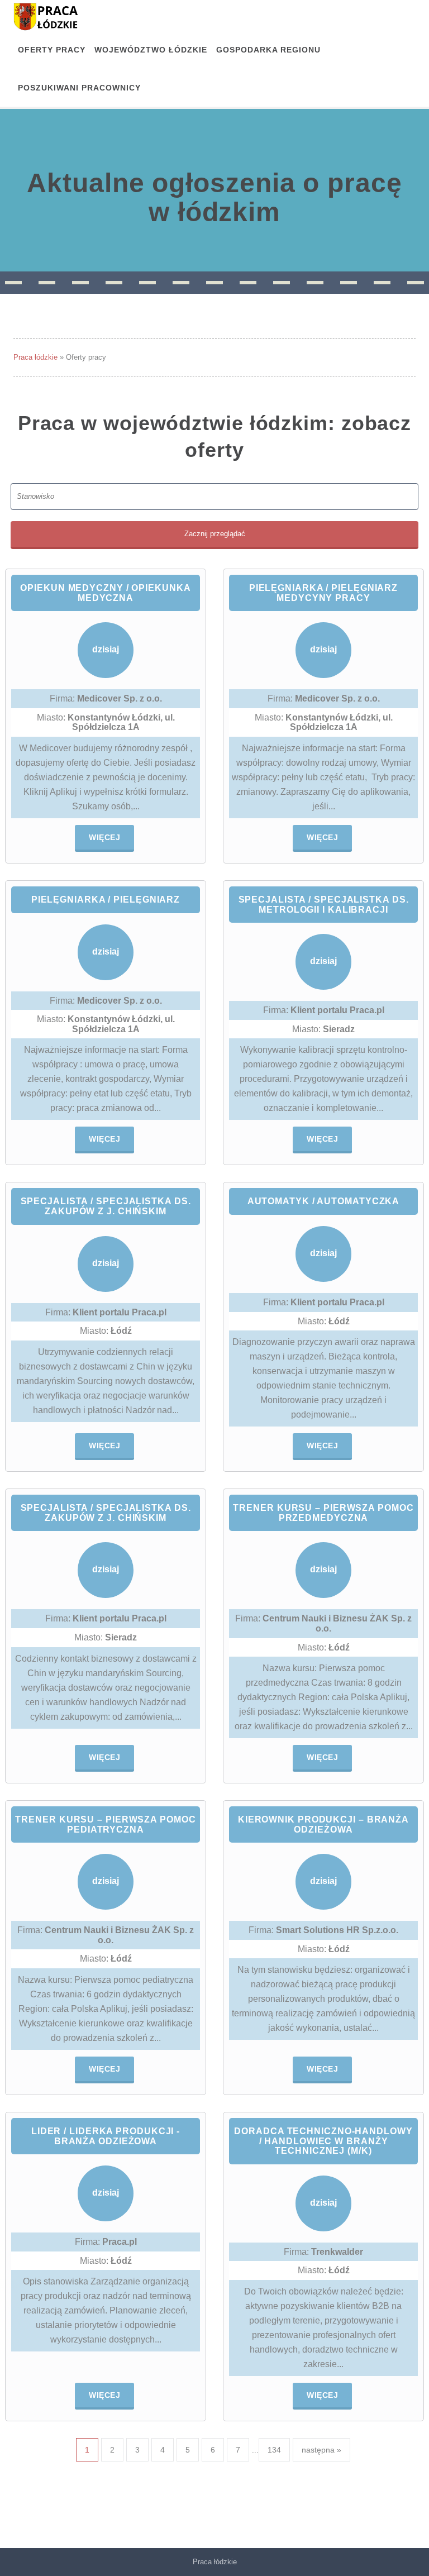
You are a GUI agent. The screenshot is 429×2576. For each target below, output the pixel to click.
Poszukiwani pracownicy (79, 88)
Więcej (104, 837)
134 (274, 2450)
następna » (321, 2450)
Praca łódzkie (35, 357)
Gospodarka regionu (268, 50)
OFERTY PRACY (52, 50)
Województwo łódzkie (151, 50)
